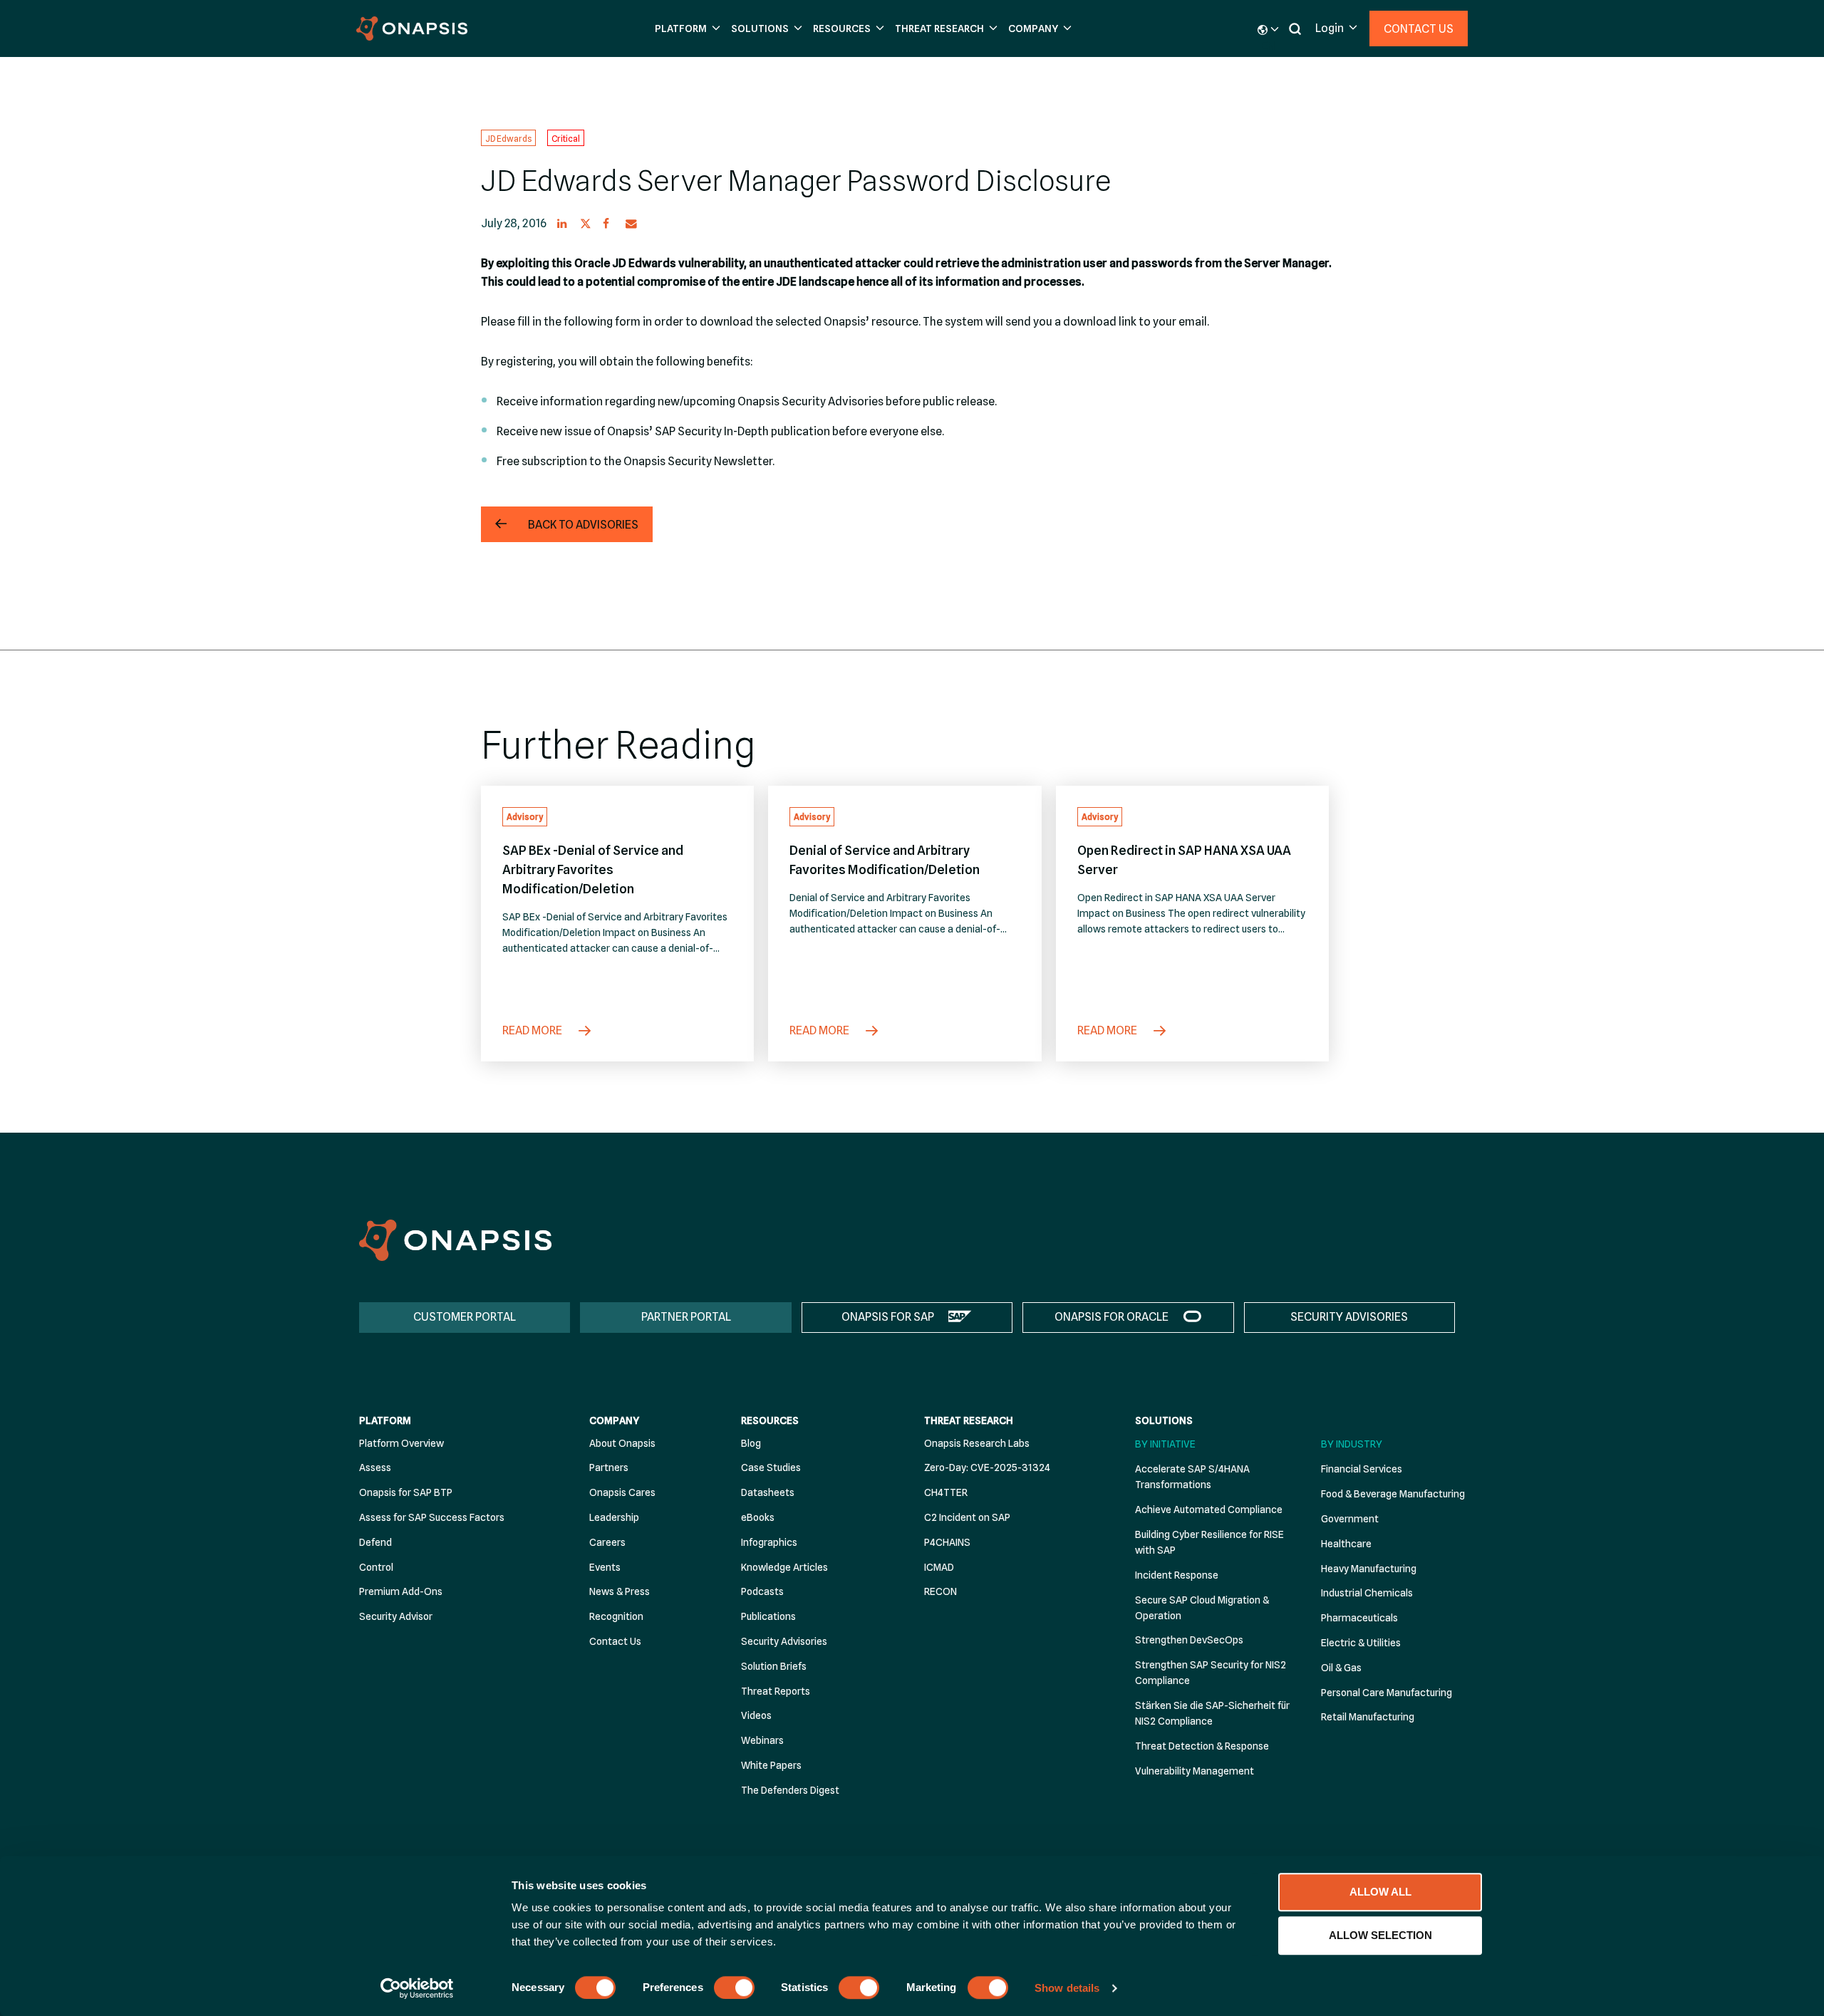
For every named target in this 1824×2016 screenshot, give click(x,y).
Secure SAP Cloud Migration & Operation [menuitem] (1202, 1608)
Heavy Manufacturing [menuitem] (1369, 1569)
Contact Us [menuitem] (615, 1641)
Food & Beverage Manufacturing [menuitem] (1393, 1494)
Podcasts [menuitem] (762, 1591)
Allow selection (1380, 1935)
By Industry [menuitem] (1352, 1444)
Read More (533, 1030)
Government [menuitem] (1350, 1519)
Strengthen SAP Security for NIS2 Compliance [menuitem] (1211, 1673)
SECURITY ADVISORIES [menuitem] (1349, 1317)
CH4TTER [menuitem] (946, 1492)
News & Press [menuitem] (620, 1591)
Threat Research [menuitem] (969, 1420)
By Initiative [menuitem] (1165, 1444)
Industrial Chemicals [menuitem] (1367, 1593)
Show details (1067, 1988)
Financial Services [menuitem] (1362, 1469)
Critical (566, 138)
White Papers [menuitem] (771, 1765)
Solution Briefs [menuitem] (774, 1666)
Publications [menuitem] (768, 1616)
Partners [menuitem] (609, 1467)
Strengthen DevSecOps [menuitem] (1189, 1640)
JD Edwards (508, 138)
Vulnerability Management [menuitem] (1195, 1771)
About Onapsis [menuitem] (622, 1443)
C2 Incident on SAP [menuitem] (967, 1517)
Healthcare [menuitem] (1346, 1544)
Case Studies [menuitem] (771, 1467)
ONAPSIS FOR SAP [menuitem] (888, 1317)
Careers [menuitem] (607, 1542)
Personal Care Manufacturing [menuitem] (1387, 1693)
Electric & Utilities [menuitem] (1361, 1643)
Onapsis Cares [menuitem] (622, 1492)
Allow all (1380, 1892)
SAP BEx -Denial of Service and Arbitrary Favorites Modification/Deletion (593, 869)
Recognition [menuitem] (616, 1616)
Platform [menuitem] (385, 1420)
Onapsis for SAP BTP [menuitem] (406, 1492)
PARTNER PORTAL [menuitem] (686, 1317)
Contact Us (1419, 29)
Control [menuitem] (376, 1567)
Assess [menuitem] (375, 1467)
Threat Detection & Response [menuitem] (1202, 1746)
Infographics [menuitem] (769, 1542)
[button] (686, 29)
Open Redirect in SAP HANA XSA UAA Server (1184, 860)
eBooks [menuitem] (758, 1517)
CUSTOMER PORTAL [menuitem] (465, 1317)
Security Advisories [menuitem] (784, 1641)
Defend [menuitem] (375, 1542)
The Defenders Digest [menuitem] (790, 1790)
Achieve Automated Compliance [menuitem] (1209, 1510)
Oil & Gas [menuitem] (1341, 1668)
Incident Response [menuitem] (1177, 1575)
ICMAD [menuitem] (939, 1567)
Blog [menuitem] (751, 1443)
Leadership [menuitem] (614, 1517)
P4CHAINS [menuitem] (947, 1542)
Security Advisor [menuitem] (396, 1616)
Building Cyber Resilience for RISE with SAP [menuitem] (1209, 1542)
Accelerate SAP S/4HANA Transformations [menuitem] (1192, 1477)
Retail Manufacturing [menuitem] (1368, 1717)
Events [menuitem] (605, 1567)
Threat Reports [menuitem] (776, 1691)
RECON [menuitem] (940, 1591)
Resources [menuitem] (770, 1420)
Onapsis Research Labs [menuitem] (977, 1443)
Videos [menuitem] (756, 1715)
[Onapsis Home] (455, 1240)
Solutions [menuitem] (1164, 1420)
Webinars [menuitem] (762, 1740)
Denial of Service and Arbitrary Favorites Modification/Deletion (885, 860)
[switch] (734, 1988)
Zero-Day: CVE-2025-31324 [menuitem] (987, 1467)
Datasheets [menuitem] (768, 1492)
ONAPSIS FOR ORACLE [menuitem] (1111, 1317)
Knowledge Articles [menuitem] (784, 1567)
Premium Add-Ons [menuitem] (401, 1591)
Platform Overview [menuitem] (401, 1443)
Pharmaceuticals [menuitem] (1359, 1618)
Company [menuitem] (614, 1420)
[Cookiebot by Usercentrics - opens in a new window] (417, 1988)
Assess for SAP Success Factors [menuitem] (432, 1517)
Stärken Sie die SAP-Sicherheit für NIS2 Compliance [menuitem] (1212, 1713)
